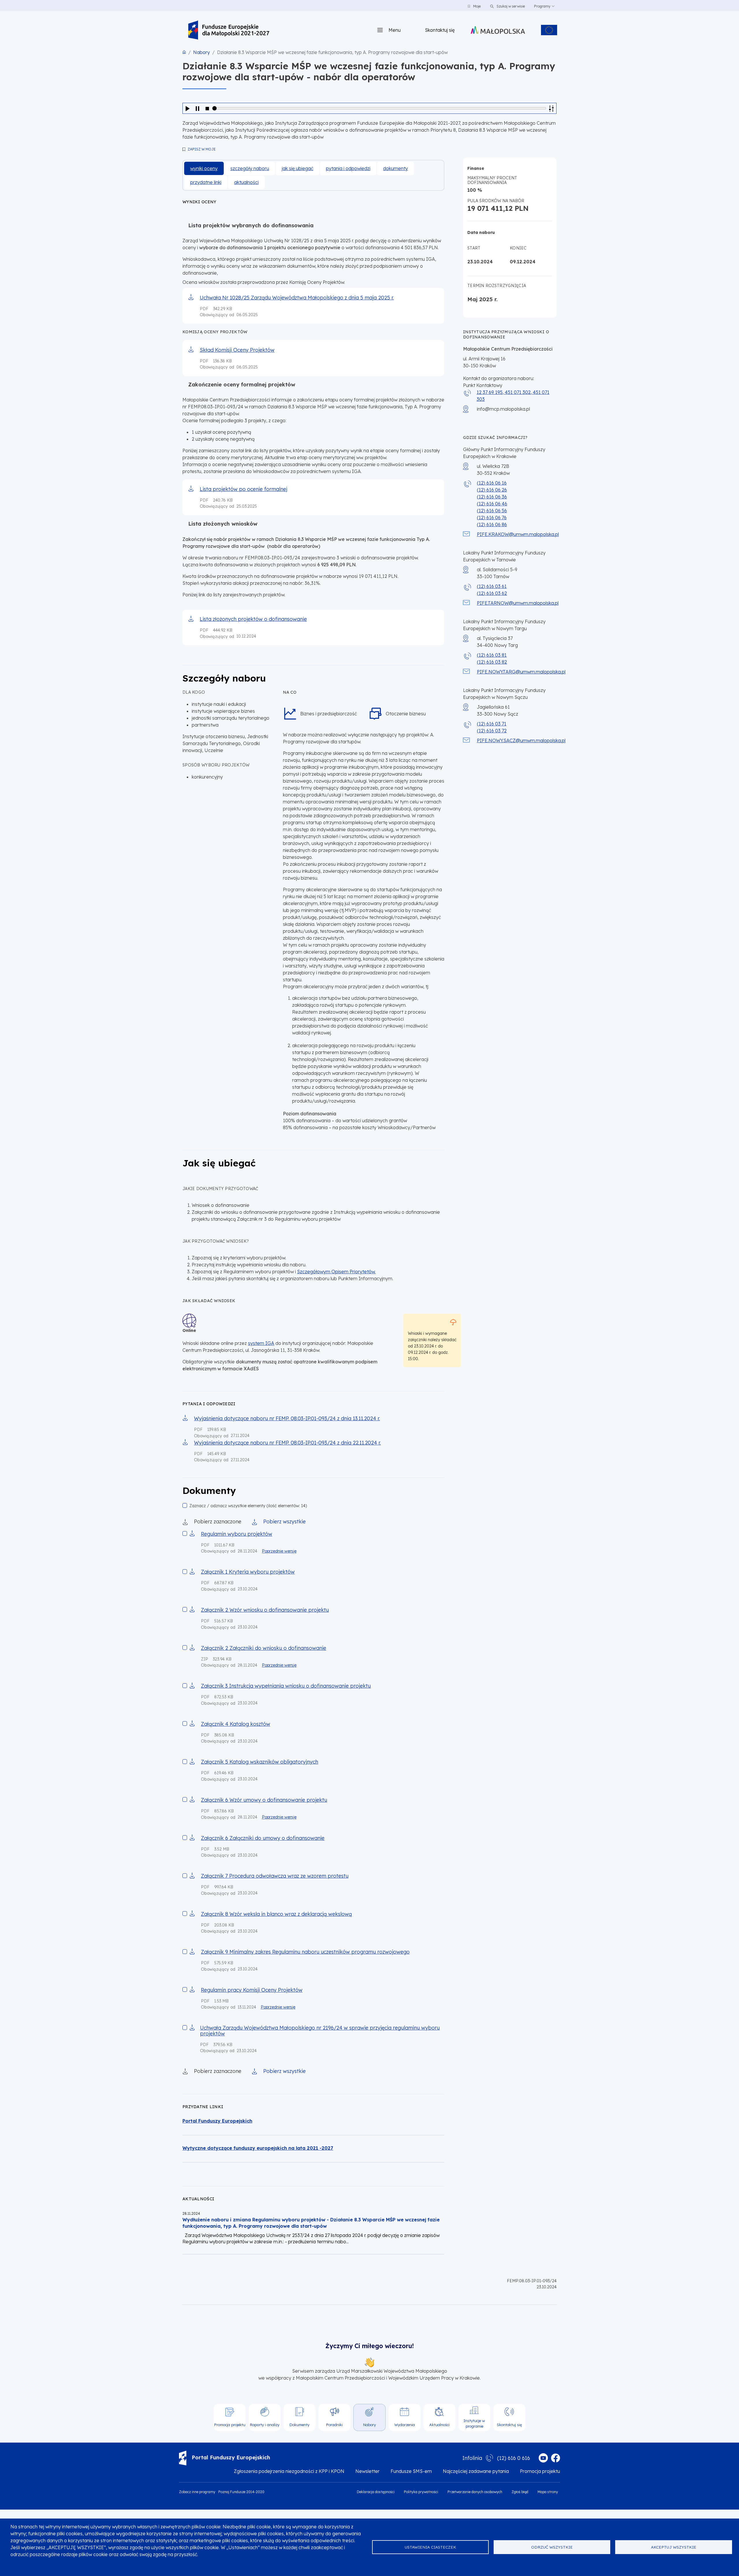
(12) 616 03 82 (492, 662)
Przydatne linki (206, 182)
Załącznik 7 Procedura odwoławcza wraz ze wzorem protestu (275, 1876)
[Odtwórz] (188, 108)
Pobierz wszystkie (284, 1521)
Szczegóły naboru (250, 168)
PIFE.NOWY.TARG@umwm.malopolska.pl (521, 672)
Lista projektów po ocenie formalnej (243, 489)
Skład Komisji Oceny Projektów (237, 350)
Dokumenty (395, 168)
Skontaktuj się (440, 30)
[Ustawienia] (551, 108)
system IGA (261, 1343)
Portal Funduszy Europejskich (231, 2457)
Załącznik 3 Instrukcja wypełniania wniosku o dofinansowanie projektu (286, 1686)
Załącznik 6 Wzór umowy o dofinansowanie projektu (264, 1800)
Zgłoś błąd (520, 2492)
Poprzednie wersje (279, 1551)
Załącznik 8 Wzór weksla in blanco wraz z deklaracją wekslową (276, 1914)
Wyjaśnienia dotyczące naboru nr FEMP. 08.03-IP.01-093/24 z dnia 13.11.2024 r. (287, 1418)
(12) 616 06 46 (492, 504)
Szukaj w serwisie (510, 6)
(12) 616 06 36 (492, 497)
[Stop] (207, 108)
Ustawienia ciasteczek (430, 2547)
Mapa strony (548, 2492)
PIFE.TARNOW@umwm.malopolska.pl (518, 603)
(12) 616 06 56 (492, 511)
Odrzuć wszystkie (552, 2547)
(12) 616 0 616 (514, 2458)
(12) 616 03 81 (492, 655)
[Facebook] (555, 2458)
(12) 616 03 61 (492, 586)
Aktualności (246, 182)
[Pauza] (197, 108)
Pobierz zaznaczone (218, 1521)
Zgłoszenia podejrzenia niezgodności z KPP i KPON (289, 2471)
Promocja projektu (540, 2471)
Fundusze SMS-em (411, 2471)
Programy (542, 6)
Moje (477, 6)
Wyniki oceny (204, 168)
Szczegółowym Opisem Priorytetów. (336, 1272)
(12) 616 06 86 (492, 524)
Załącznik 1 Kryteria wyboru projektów (248, 1572)
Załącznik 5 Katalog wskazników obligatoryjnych (260, 1762)
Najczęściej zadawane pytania (476, 2471)
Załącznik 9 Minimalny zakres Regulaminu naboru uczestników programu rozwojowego (305, 1952)
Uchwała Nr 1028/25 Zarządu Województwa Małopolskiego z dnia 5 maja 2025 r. (297, 297)
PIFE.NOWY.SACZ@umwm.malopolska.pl (521, 740)
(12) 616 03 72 (492, 731)
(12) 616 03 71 (492, 724)
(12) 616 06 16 (492, 483)
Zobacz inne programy (197, 2492)
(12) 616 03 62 (492, 593)
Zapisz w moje (202, 149)
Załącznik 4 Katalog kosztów (236, 1724)
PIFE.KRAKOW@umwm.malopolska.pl (518, 534)
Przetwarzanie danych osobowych (475, 2492)
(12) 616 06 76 (492, 518)
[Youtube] (543, 2458)
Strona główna (184, 52)
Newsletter (367, 2471)
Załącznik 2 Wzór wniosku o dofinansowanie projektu (265, 1610)
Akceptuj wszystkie (674, 2547)
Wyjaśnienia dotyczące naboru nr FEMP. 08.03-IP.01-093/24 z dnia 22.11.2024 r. (287, 1443)
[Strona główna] (229, 30)
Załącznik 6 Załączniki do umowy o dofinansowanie (263, 1838)
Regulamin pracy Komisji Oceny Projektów (252, 1990)
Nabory (201, 52)
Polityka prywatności (421, 2492)
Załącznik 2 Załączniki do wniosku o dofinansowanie (264, 1648)
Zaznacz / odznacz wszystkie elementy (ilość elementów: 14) (248, 1506)
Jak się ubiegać (297, 168)
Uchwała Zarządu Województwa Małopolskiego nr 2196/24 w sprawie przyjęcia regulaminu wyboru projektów (320, 2030)
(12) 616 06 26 (492, 490)
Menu (395, 30)
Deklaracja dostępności (376, 2492)
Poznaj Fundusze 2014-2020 (241, 2492)
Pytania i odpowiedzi (348, 168)
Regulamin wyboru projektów (237, 1534)
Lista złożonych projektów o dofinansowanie (253, 619)
